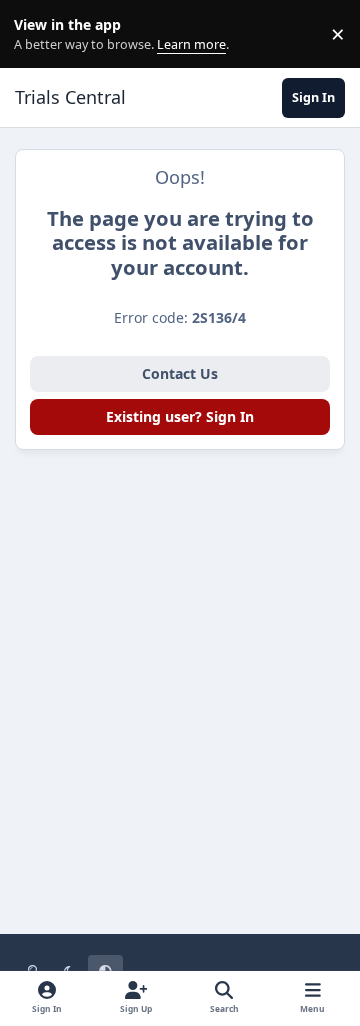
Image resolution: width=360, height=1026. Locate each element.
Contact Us (180, 373)
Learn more (38, 34)
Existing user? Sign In (180, 416)
